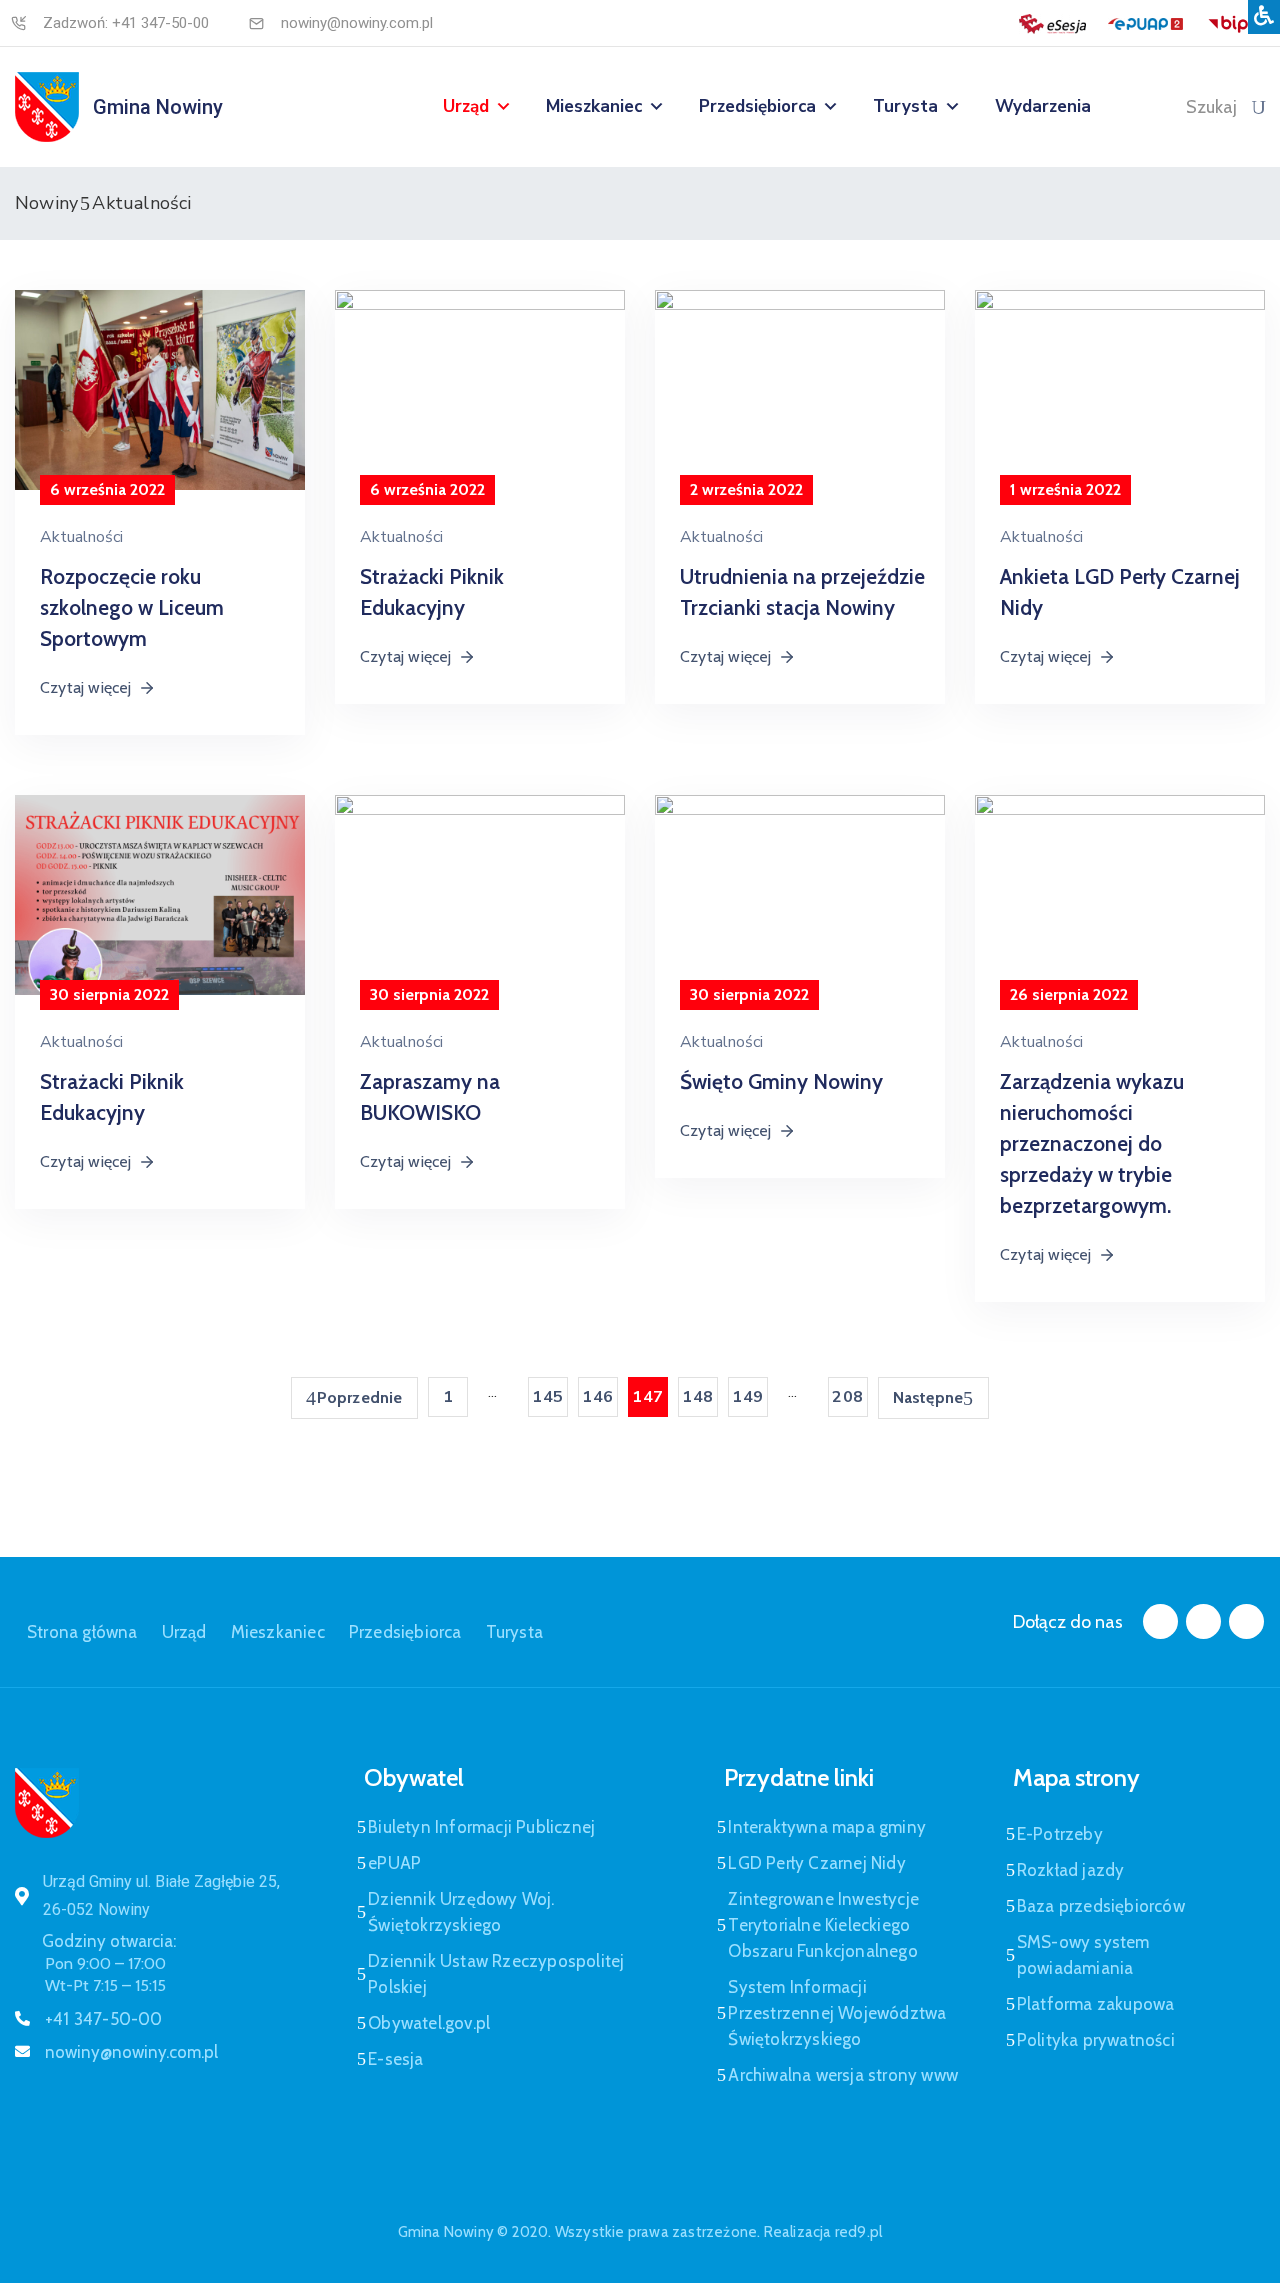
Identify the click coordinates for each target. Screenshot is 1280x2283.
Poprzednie (360, 1397)
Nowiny (46, 203)
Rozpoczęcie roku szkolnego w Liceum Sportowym (132, 607)
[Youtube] (1246, 1621)
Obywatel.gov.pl (429, 2023)
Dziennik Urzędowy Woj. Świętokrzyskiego (461, 1912)
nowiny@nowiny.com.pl (357, 23)
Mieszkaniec (594, 106)
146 (597, 1397)
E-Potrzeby (1060, 1834)
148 (697, 1397)
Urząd (466, 106)
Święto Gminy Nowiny (781, 1081)
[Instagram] (1203, 1621)
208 (847, 1397)
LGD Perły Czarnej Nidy (816, 1863)
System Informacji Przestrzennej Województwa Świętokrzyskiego (837, 2013)
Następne (928, 1397)
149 (747, 1397)
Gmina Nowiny (158, 107)
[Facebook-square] (1160, 1621)
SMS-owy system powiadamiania (1083, 1955)
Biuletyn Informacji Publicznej (481, 1827)
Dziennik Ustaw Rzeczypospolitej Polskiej (496, 1974)
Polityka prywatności (1096, 2040)
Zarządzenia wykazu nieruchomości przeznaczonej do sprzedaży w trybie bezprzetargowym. (1092, 1143)
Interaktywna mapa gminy (827, 1827)
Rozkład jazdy (1071, 1870)
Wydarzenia (1043, 106)
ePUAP (394, 1863)
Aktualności (81, 537)
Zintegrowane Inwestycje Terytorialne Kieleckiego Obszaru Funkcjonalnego (823, 1925)
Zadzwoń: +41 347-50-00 (126, 23)
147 (647, 1397)
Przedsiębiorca (757, 106)
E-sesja (395, 2059)
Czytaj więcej (86, 687)
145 (547, 1397)
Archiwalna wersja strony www (843, 2075)
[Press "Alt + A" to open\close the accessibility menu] (1264, 17)
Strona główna (82, 1632)
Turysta (905, 106)
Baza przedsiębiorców (1101, 1906)
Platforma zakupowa (1096, 2004)
